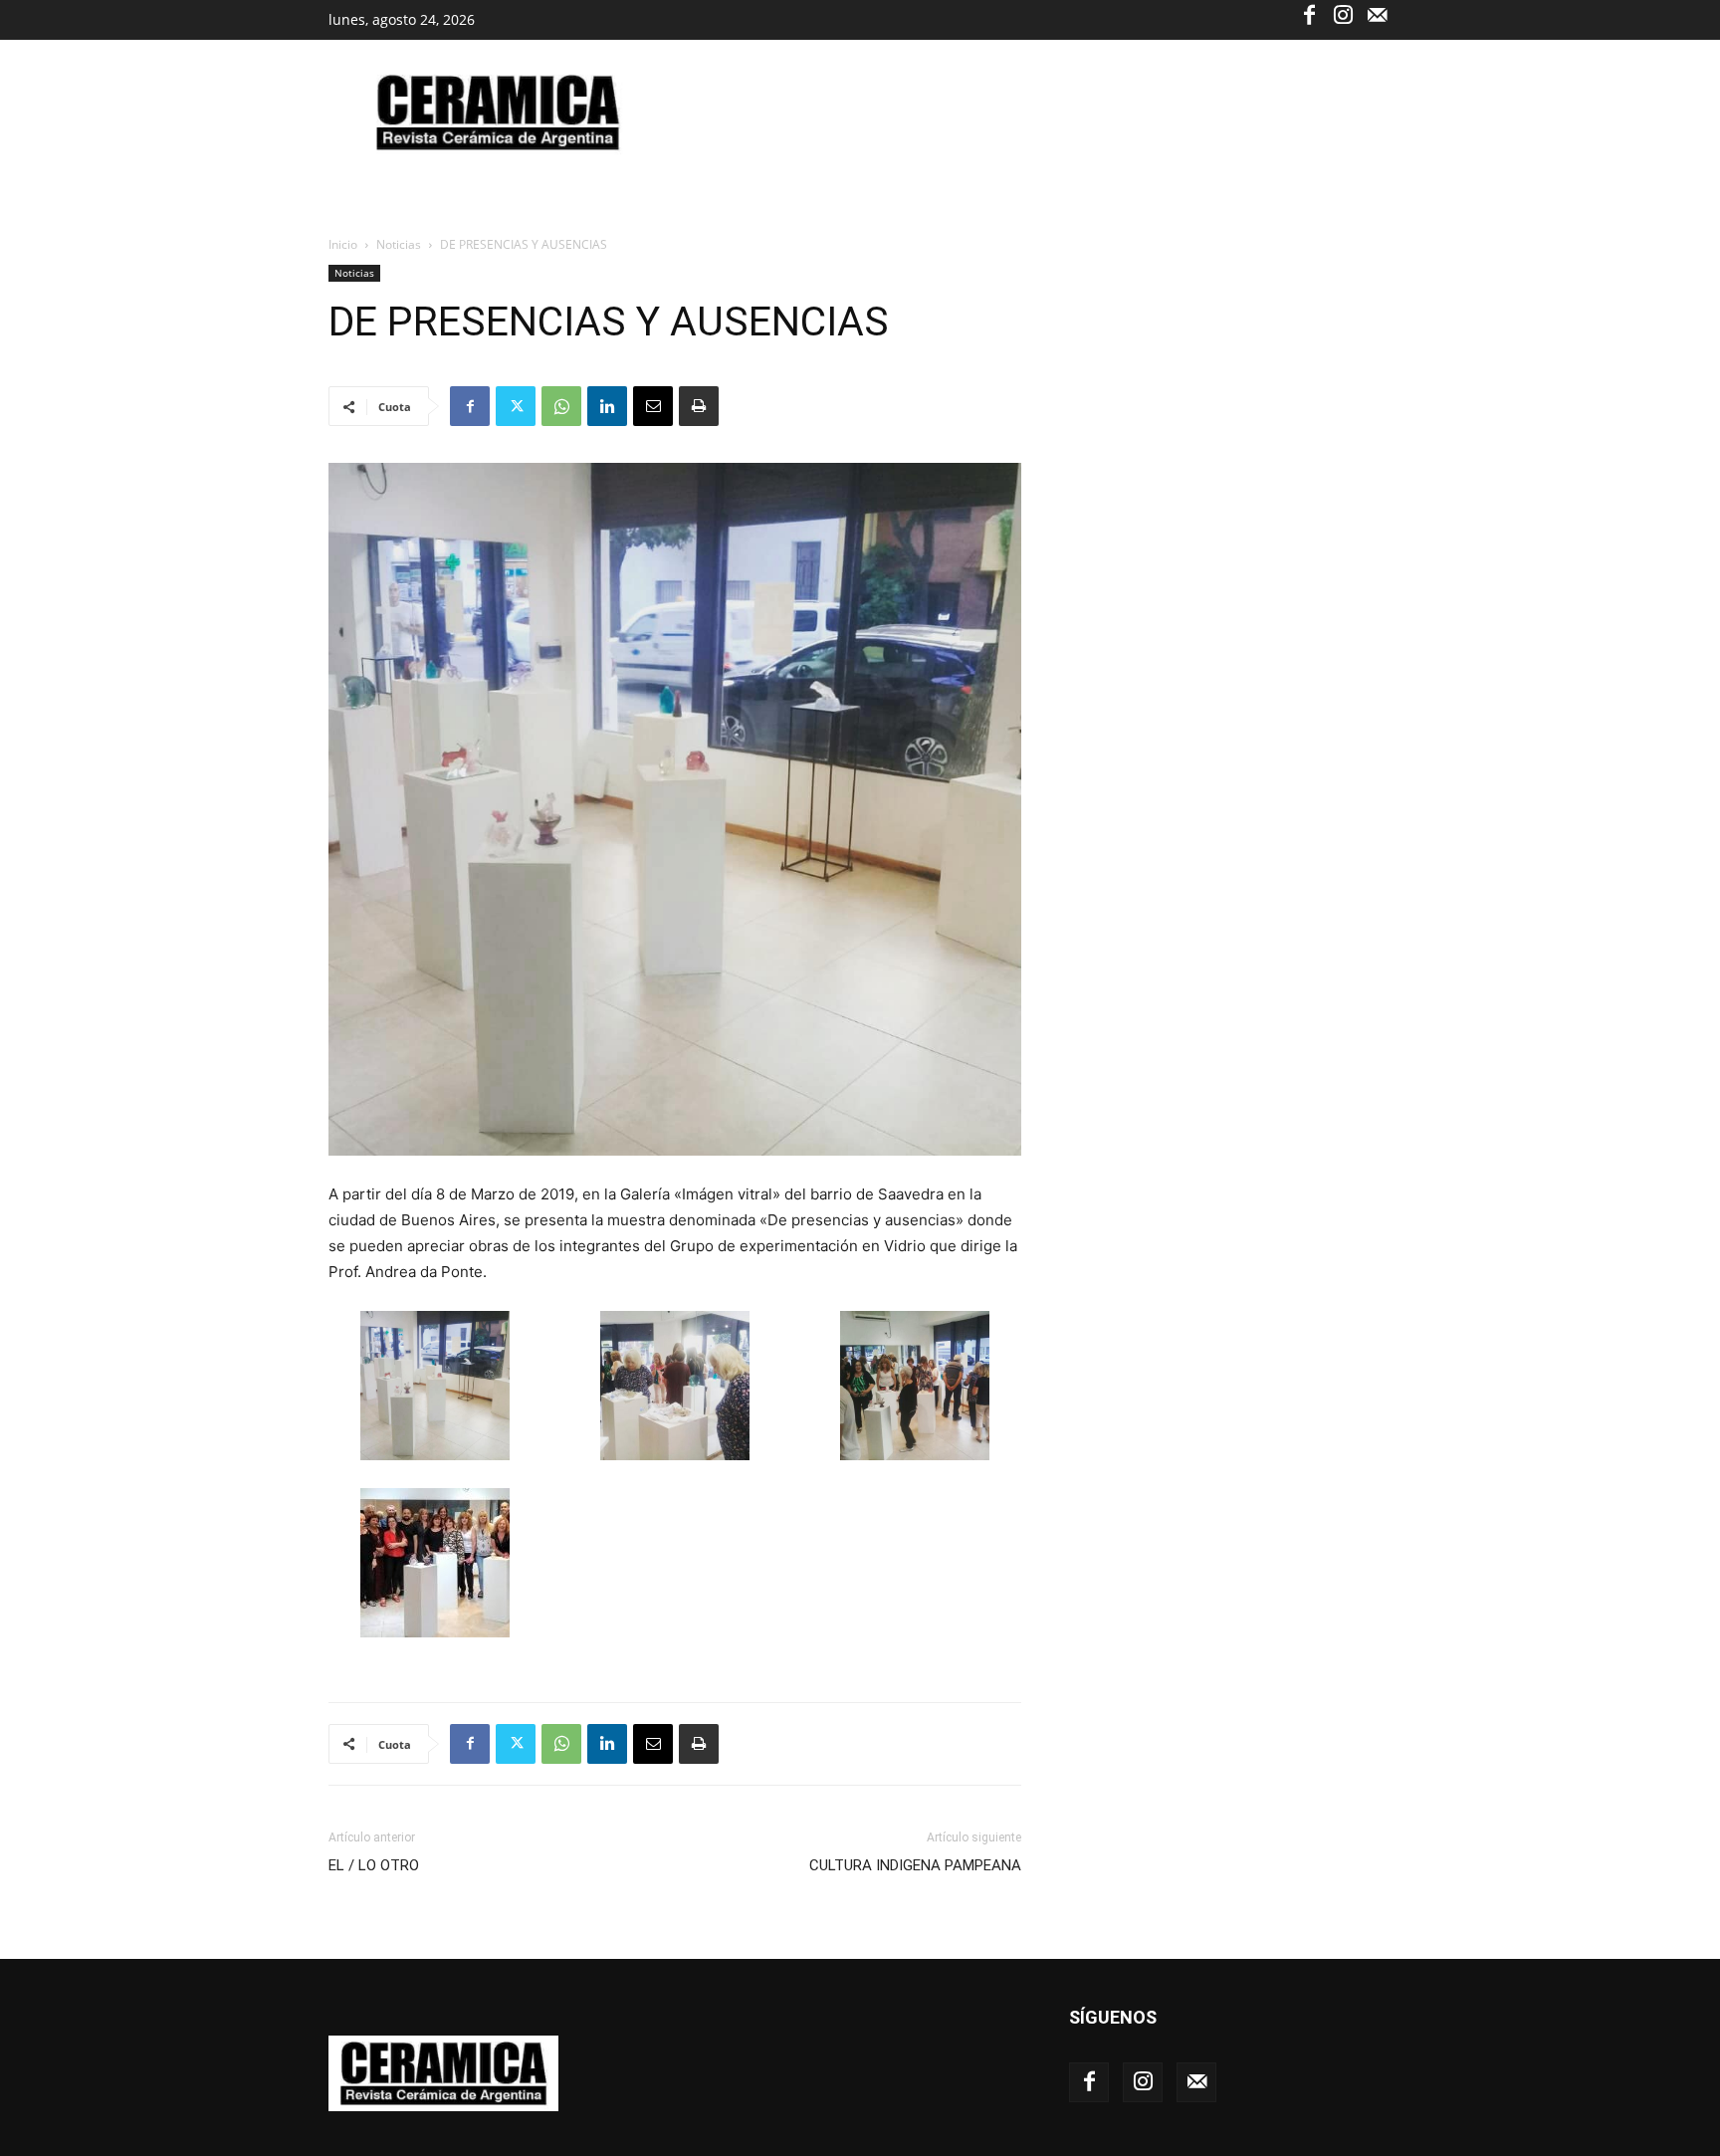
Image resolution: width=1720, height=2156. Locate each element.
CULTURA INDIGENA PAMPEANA (915, 1865)
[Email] (653, 406)
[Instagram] (1343, 14)
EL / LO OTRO (374, 1865)
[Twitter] (516, 406)
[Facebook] (1309, 14)
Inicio (343, 244)
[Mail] (1377, 14)
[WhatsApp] (561, 406)
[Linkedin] (607, 406)
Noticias (399, 244)
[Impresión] (699, 406)
